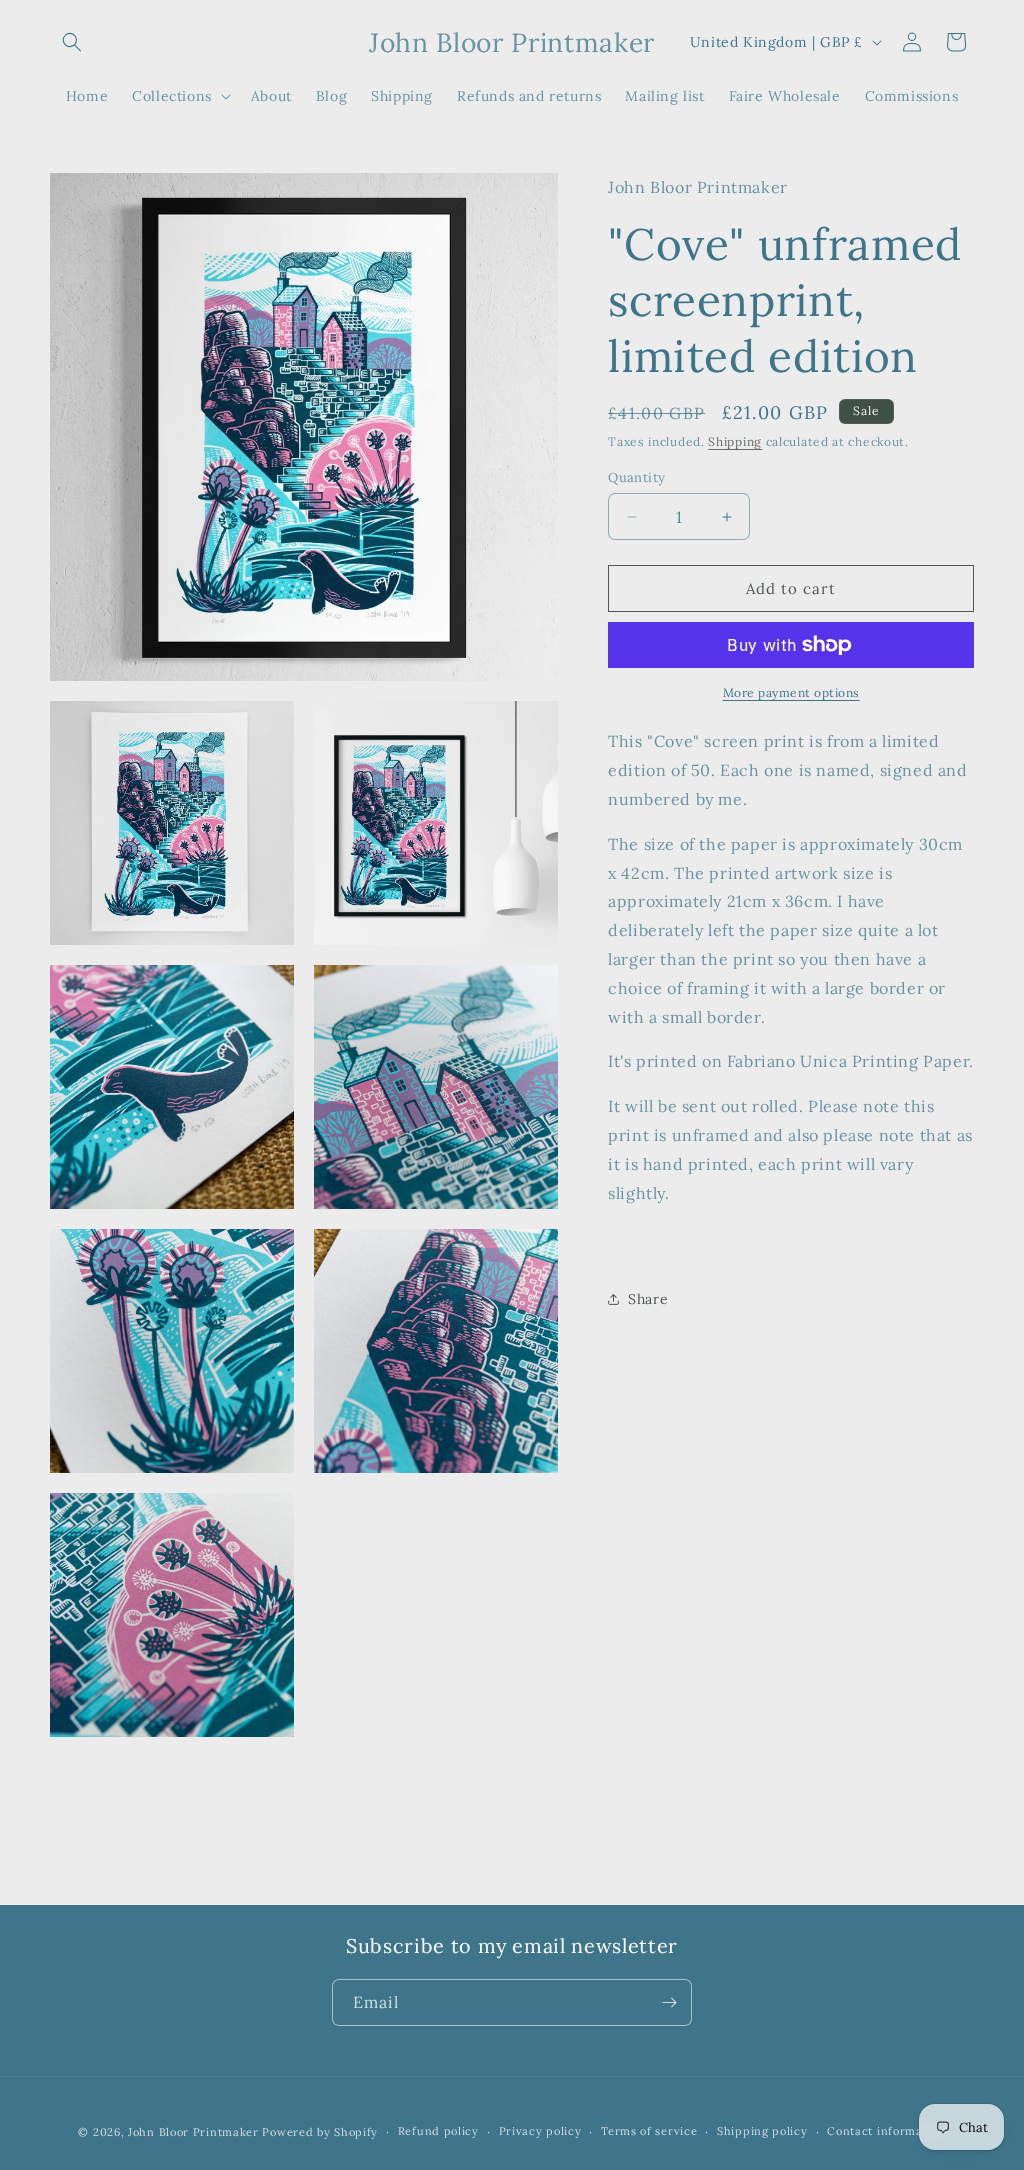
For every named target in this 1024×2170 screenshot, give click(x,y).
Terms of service (649, 2131)
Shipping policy (762, 2131)
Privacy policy (540, 2131)
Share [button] (648, 1299)
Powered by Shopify (320, 2132)
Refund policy (438, 2131)
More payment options (791, 692)
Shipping (735, 441)
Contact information (886, 2131)
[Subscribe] (669, 2002)
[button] (72, 42)
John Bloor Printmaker (193, 2132)
